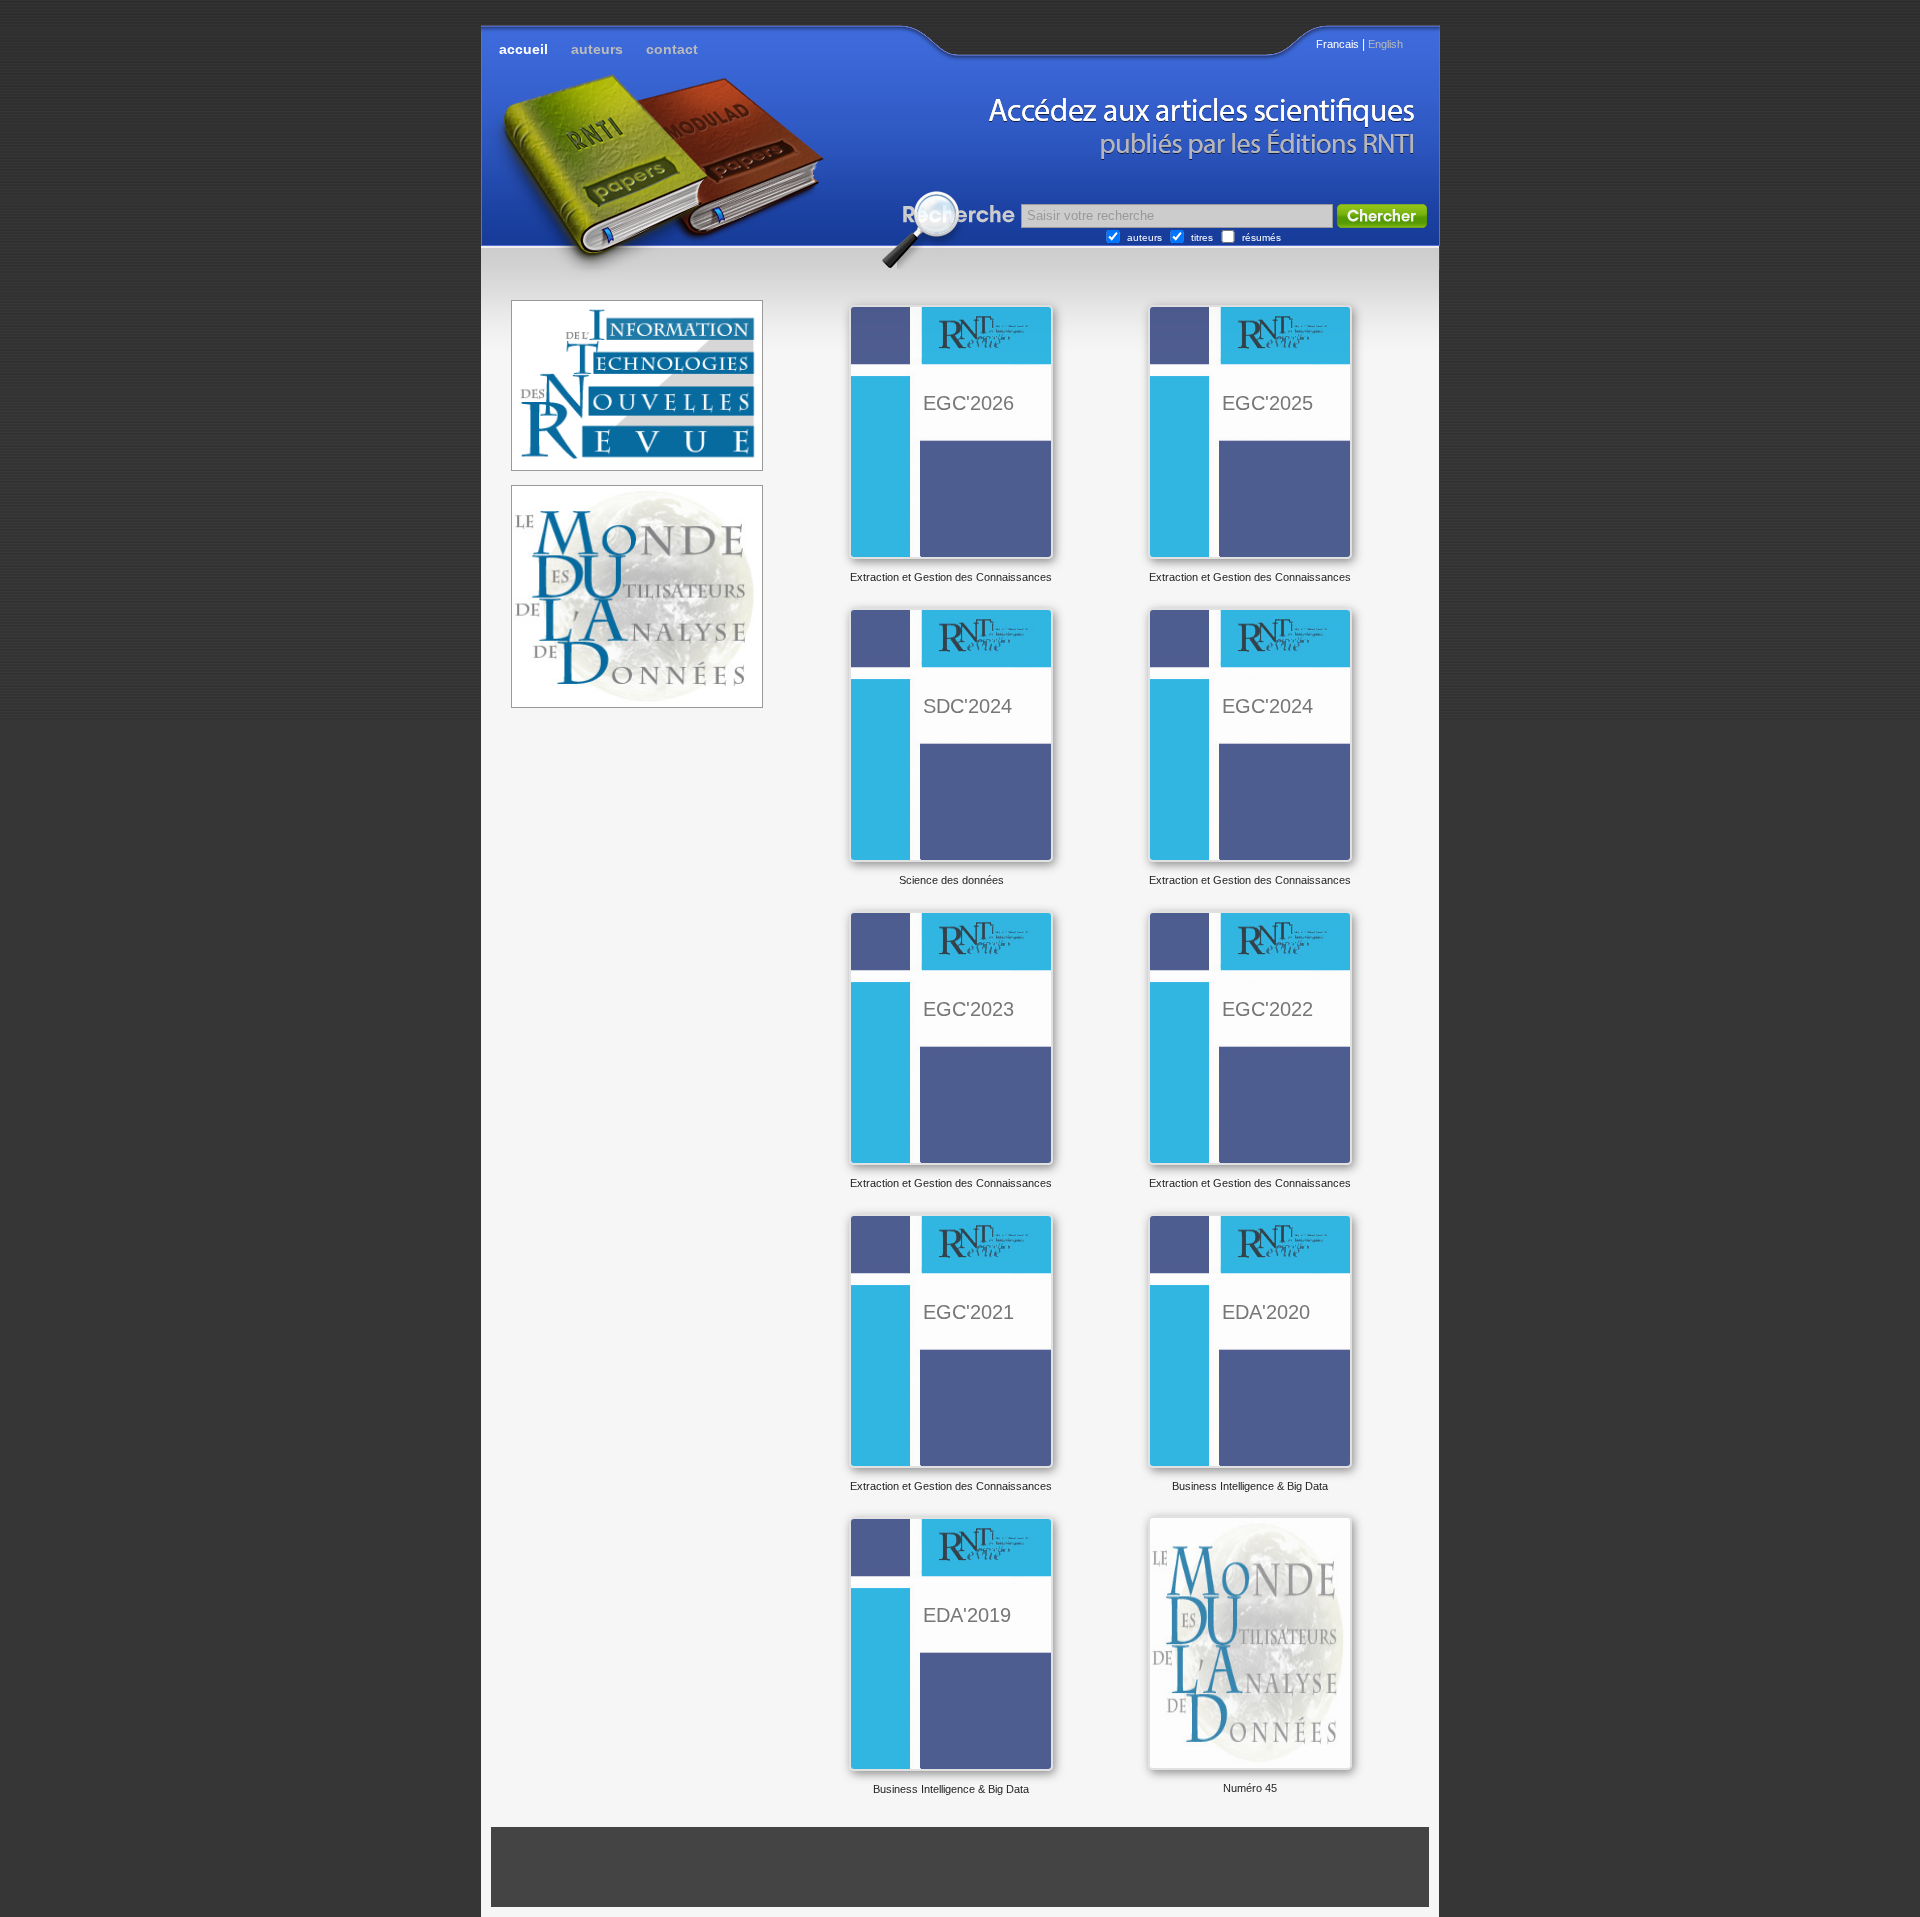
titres (1202, 237)
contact (672, 49)
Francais (1337, 44)
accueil (523, 49)
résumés (1261, 237)
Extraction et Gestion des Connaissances (951, 577)
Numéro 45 (1250, 1788)
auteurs (597, 49)
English (1385, 44)
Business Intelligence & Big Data (1250, 1486)
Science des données (951, 880)
